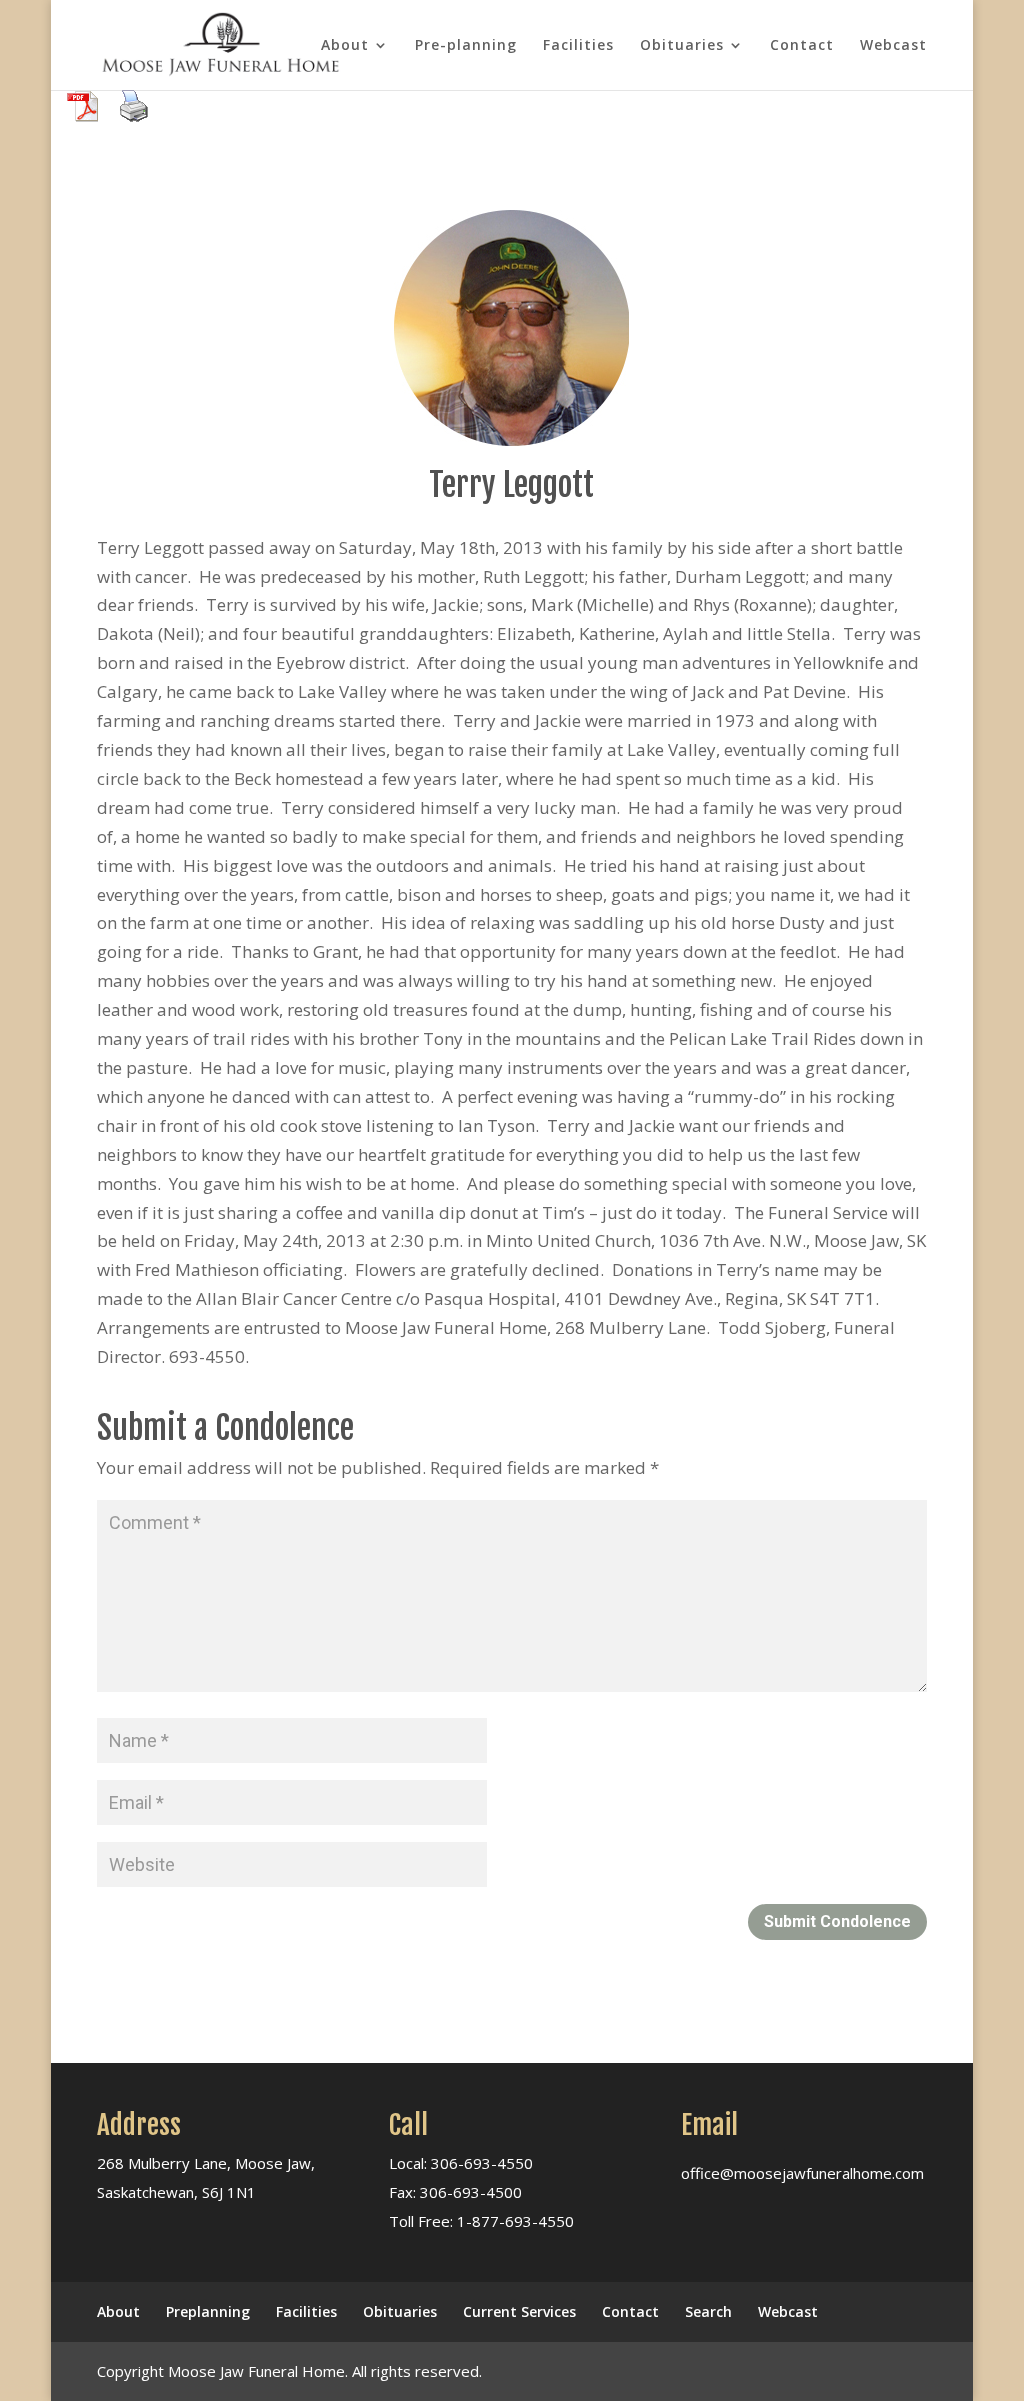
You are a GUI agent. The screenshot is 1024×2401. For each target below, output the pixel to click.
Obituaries (682, 46)
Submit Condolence (837, 1921)
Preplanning (208, 2311)
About (345, 46)
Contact (802, 46)
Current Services (519, 2311)
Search (708, 2311)
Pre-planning (466, 46)
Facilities (578, 46)
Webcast (893, 46)
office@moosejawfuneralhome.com (802, 2173)
